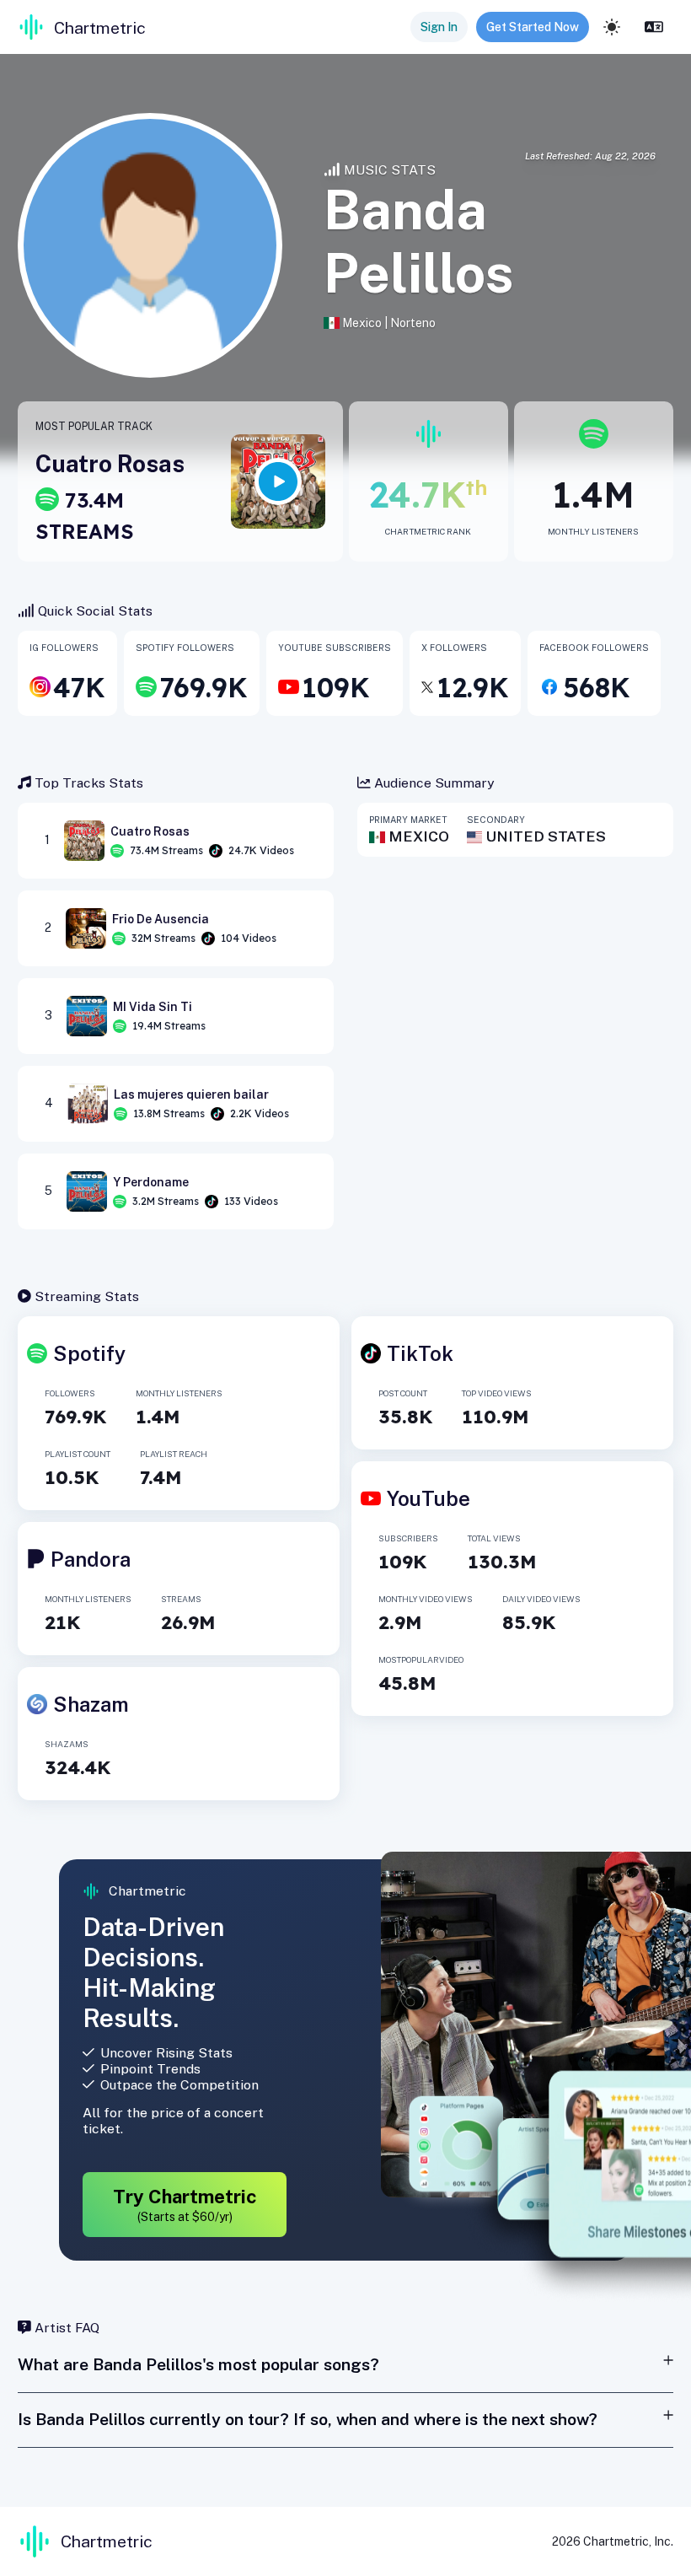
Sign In (439, 27)
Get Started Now (533, 27)
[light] (612, 27)
